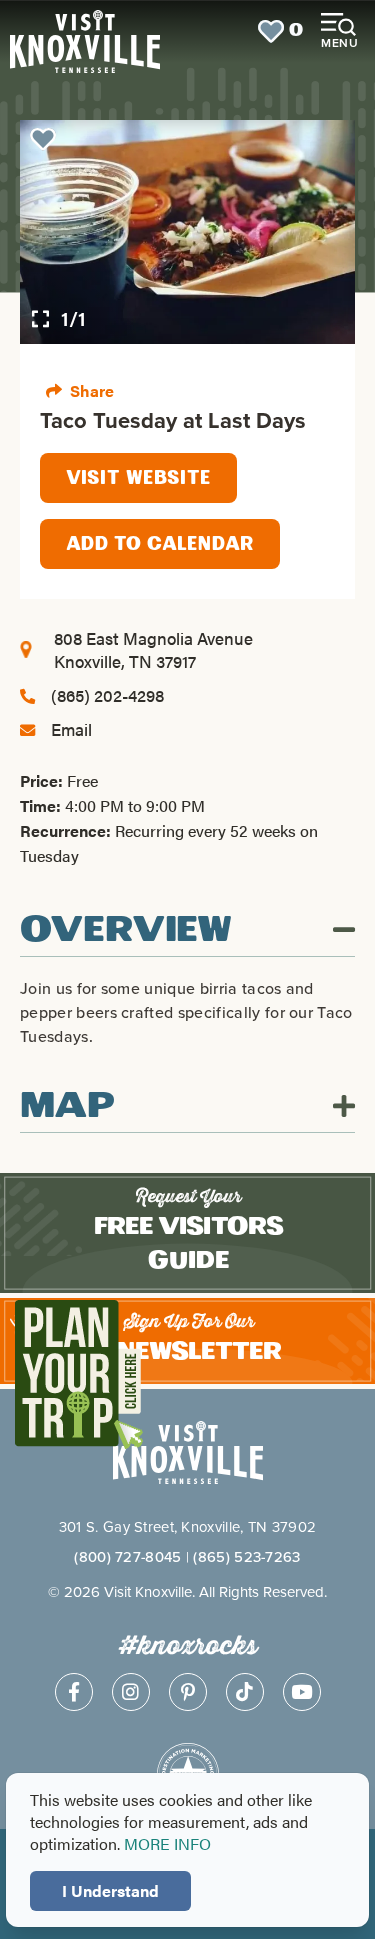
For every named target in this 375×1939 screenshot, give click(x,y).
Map (67, 1106)
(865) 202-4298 (107, 695)
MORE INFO (167, 1843)
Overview (126, 930)
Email (71, 729)
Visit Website (138, 478)
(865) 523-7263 (246, 1556)
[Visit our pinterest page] (188, 1692)
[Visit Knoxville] (83, 31)
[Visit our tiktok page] (245, 1692)
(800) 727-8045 (127, 1556)
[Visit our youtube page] (302, 1692)
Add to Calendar (160, 544)
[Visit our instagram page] (131, 1692)
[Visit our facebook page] (74, 1692)
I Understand (110, 1890)
